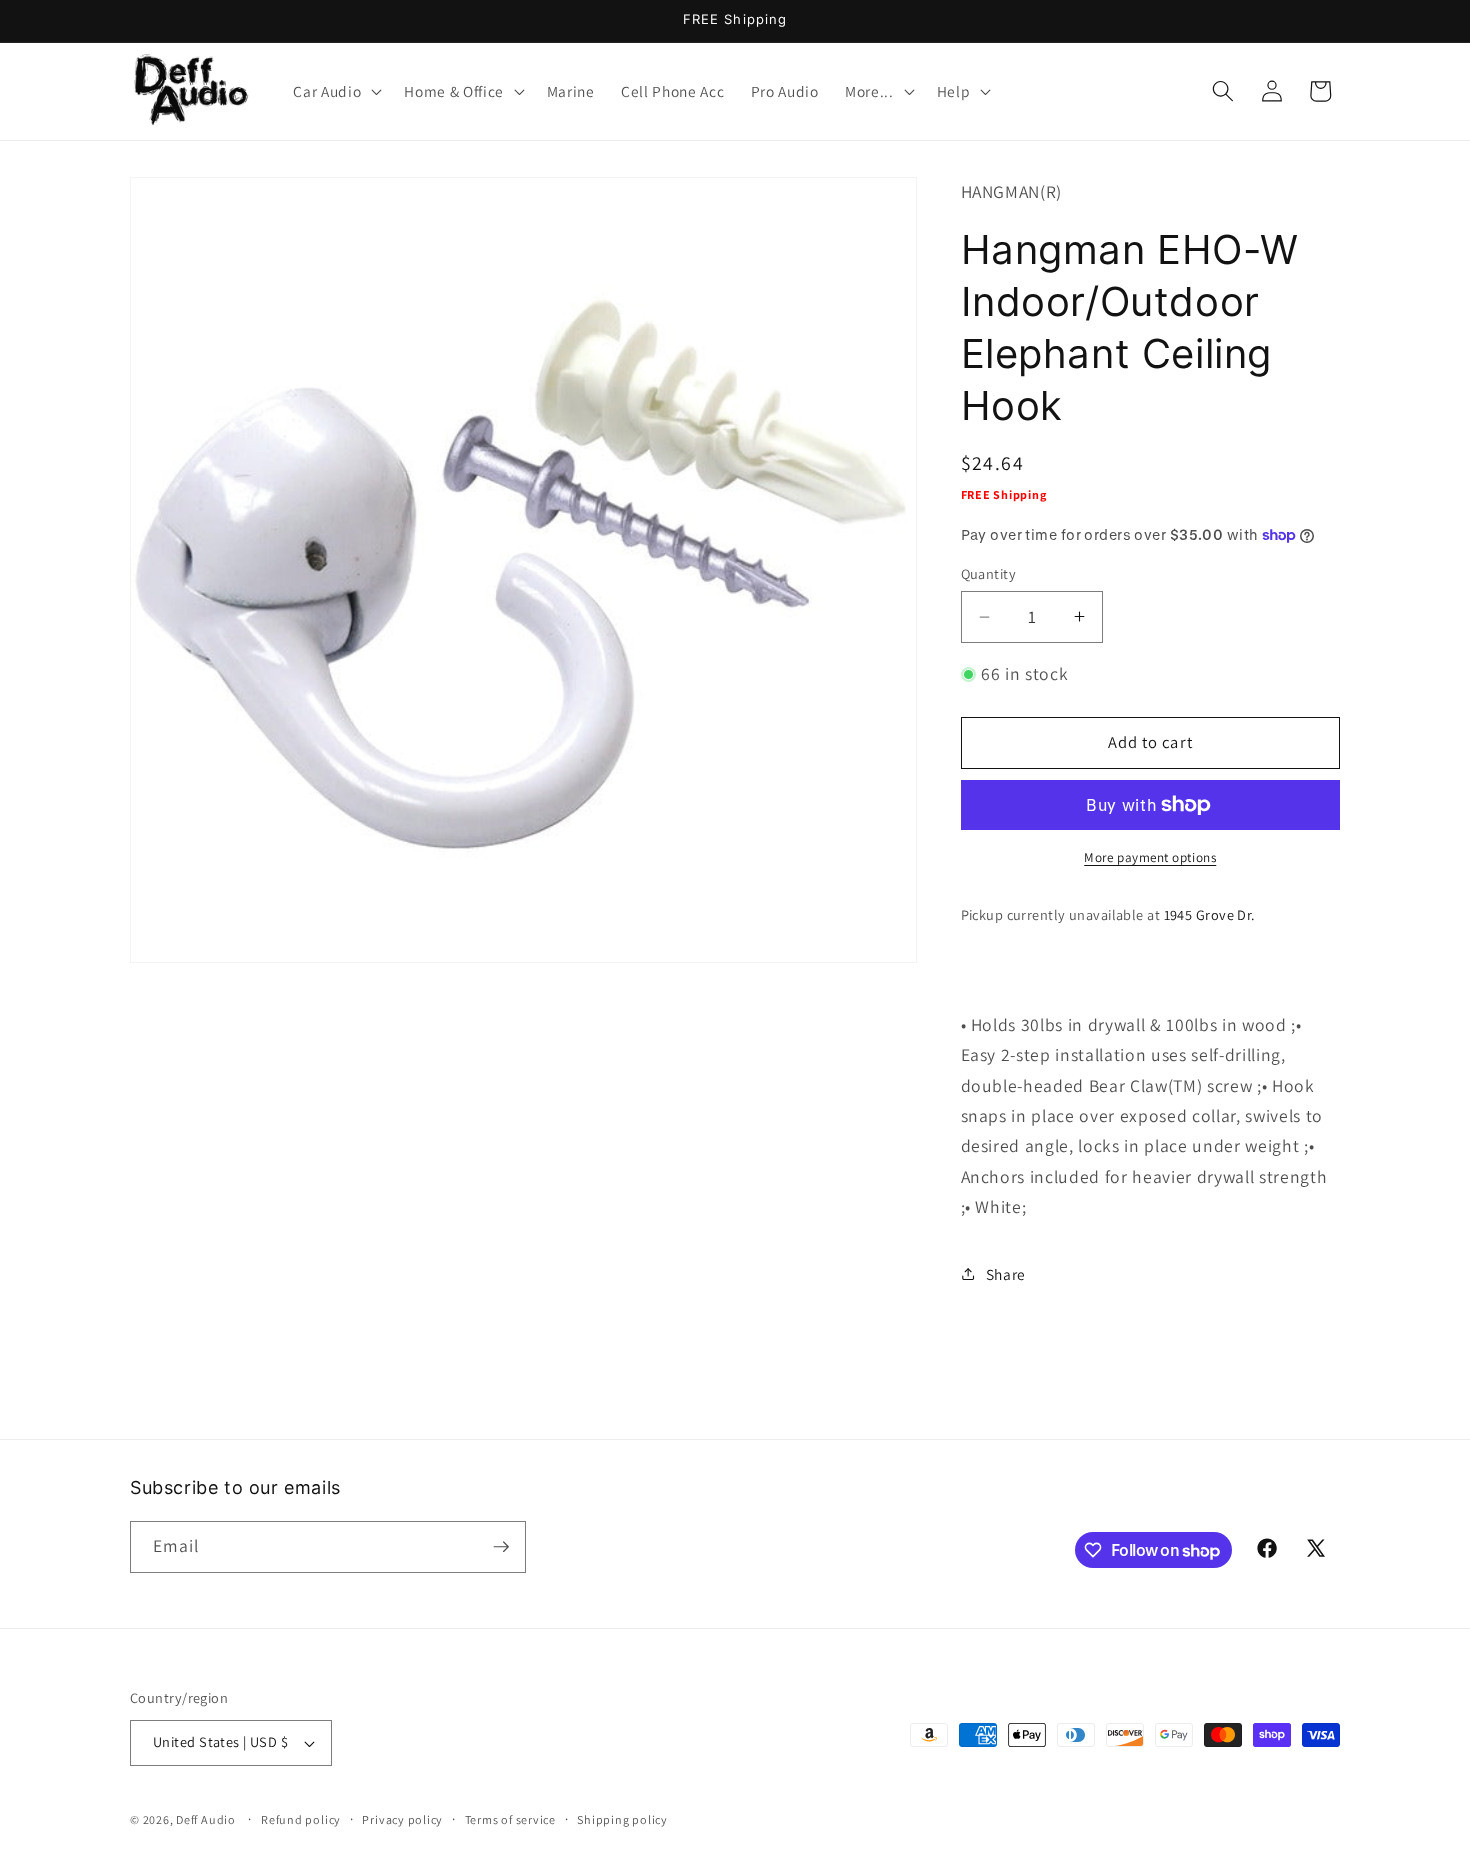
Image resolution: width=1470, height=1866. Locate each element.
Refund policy (301, 1819)
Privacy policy (402, 1819)
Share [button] (1006, 1274)
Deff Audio (206, 1819)
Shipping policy (622, 1819)
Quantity (989, 573)
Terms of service (510, 1819)
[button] (335, 91)
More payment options (1150, 856)
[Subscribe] (501, 1547)
